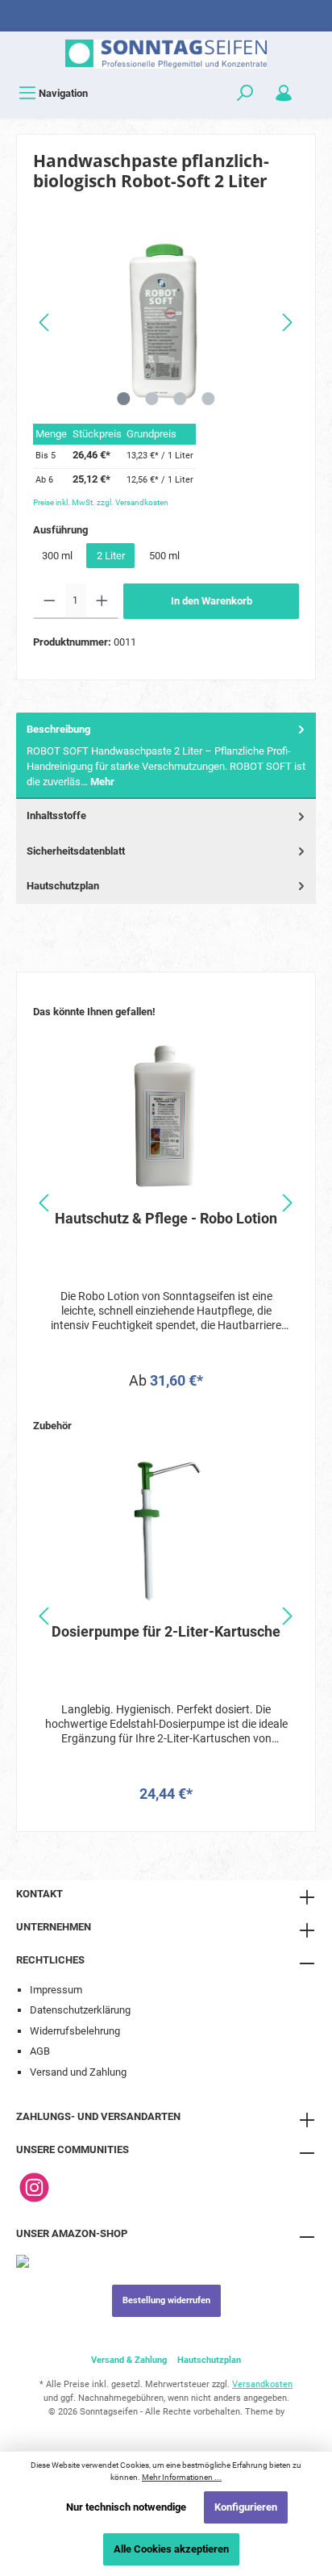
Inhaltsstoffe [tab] (56, 815)
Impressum (56, 1990)
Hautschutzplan (209, 2360)
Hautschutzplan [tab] (63, 886)
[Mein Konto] (284, 93)
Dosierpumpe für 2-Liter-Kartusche (166, 1631)
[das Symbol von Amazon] (23, 2261)
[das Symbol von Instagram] (34, 2187)
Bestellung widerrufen (166, 2300)
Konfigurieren (246, 2507)
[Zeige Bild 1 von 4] (123, 399)
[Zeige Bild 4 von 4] (208, 399)
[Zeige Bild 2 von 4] (151, 399)
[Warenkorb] (313, 86)
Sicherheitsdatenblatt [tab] (76, 851)
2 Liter (111, 556)
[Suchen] (245, 93)
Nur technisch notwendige (126, 2507)
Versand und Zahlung (78, 2072)
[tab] (166, 756)
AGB (40, 2051)
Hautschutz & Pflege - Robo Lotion (166, 1218)
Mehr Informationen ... (182, 2477)
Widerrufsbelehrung (75, 2031)
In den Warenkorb (212, 601)
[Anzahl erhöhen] (102, 601)
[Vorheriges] (45, 322)
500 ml (164, 556)
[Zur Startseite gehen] (166, 54)
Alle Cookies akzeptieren (171, 2549)
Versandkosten (262, 2384)
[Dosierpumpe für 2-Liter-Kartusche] (166, 1530)
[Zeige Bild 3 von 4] (180, 399)
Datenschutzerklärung (80, 2010)
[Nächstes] (287, 322)
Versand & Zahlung (129, 2360)
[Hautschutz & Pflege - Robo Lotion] (166, 1117)
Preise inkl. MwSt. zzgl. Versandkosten (101, 502)
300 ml (57, 556)
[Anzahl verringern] (50, 601)
